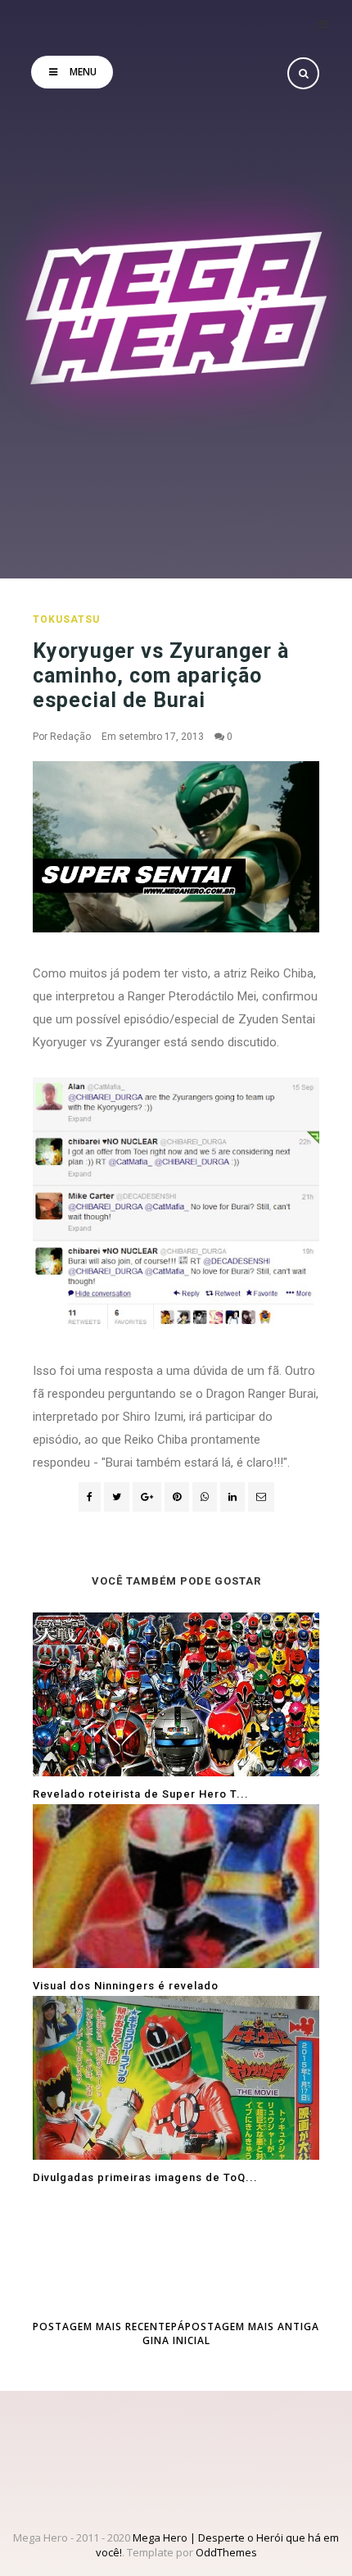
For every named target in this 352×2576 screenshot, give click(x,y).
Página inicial (176, 2333)
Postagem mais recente (102, 2327)
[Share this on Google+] (147, 1497)
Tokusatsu (66, 619)
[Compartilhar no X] (117, 1497)
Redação (70, 737)
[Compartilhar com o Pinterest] (261, 1497)
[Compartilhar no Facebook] (90, 1497)
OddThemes (226, 2552)
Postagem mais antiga (252, 2327)
